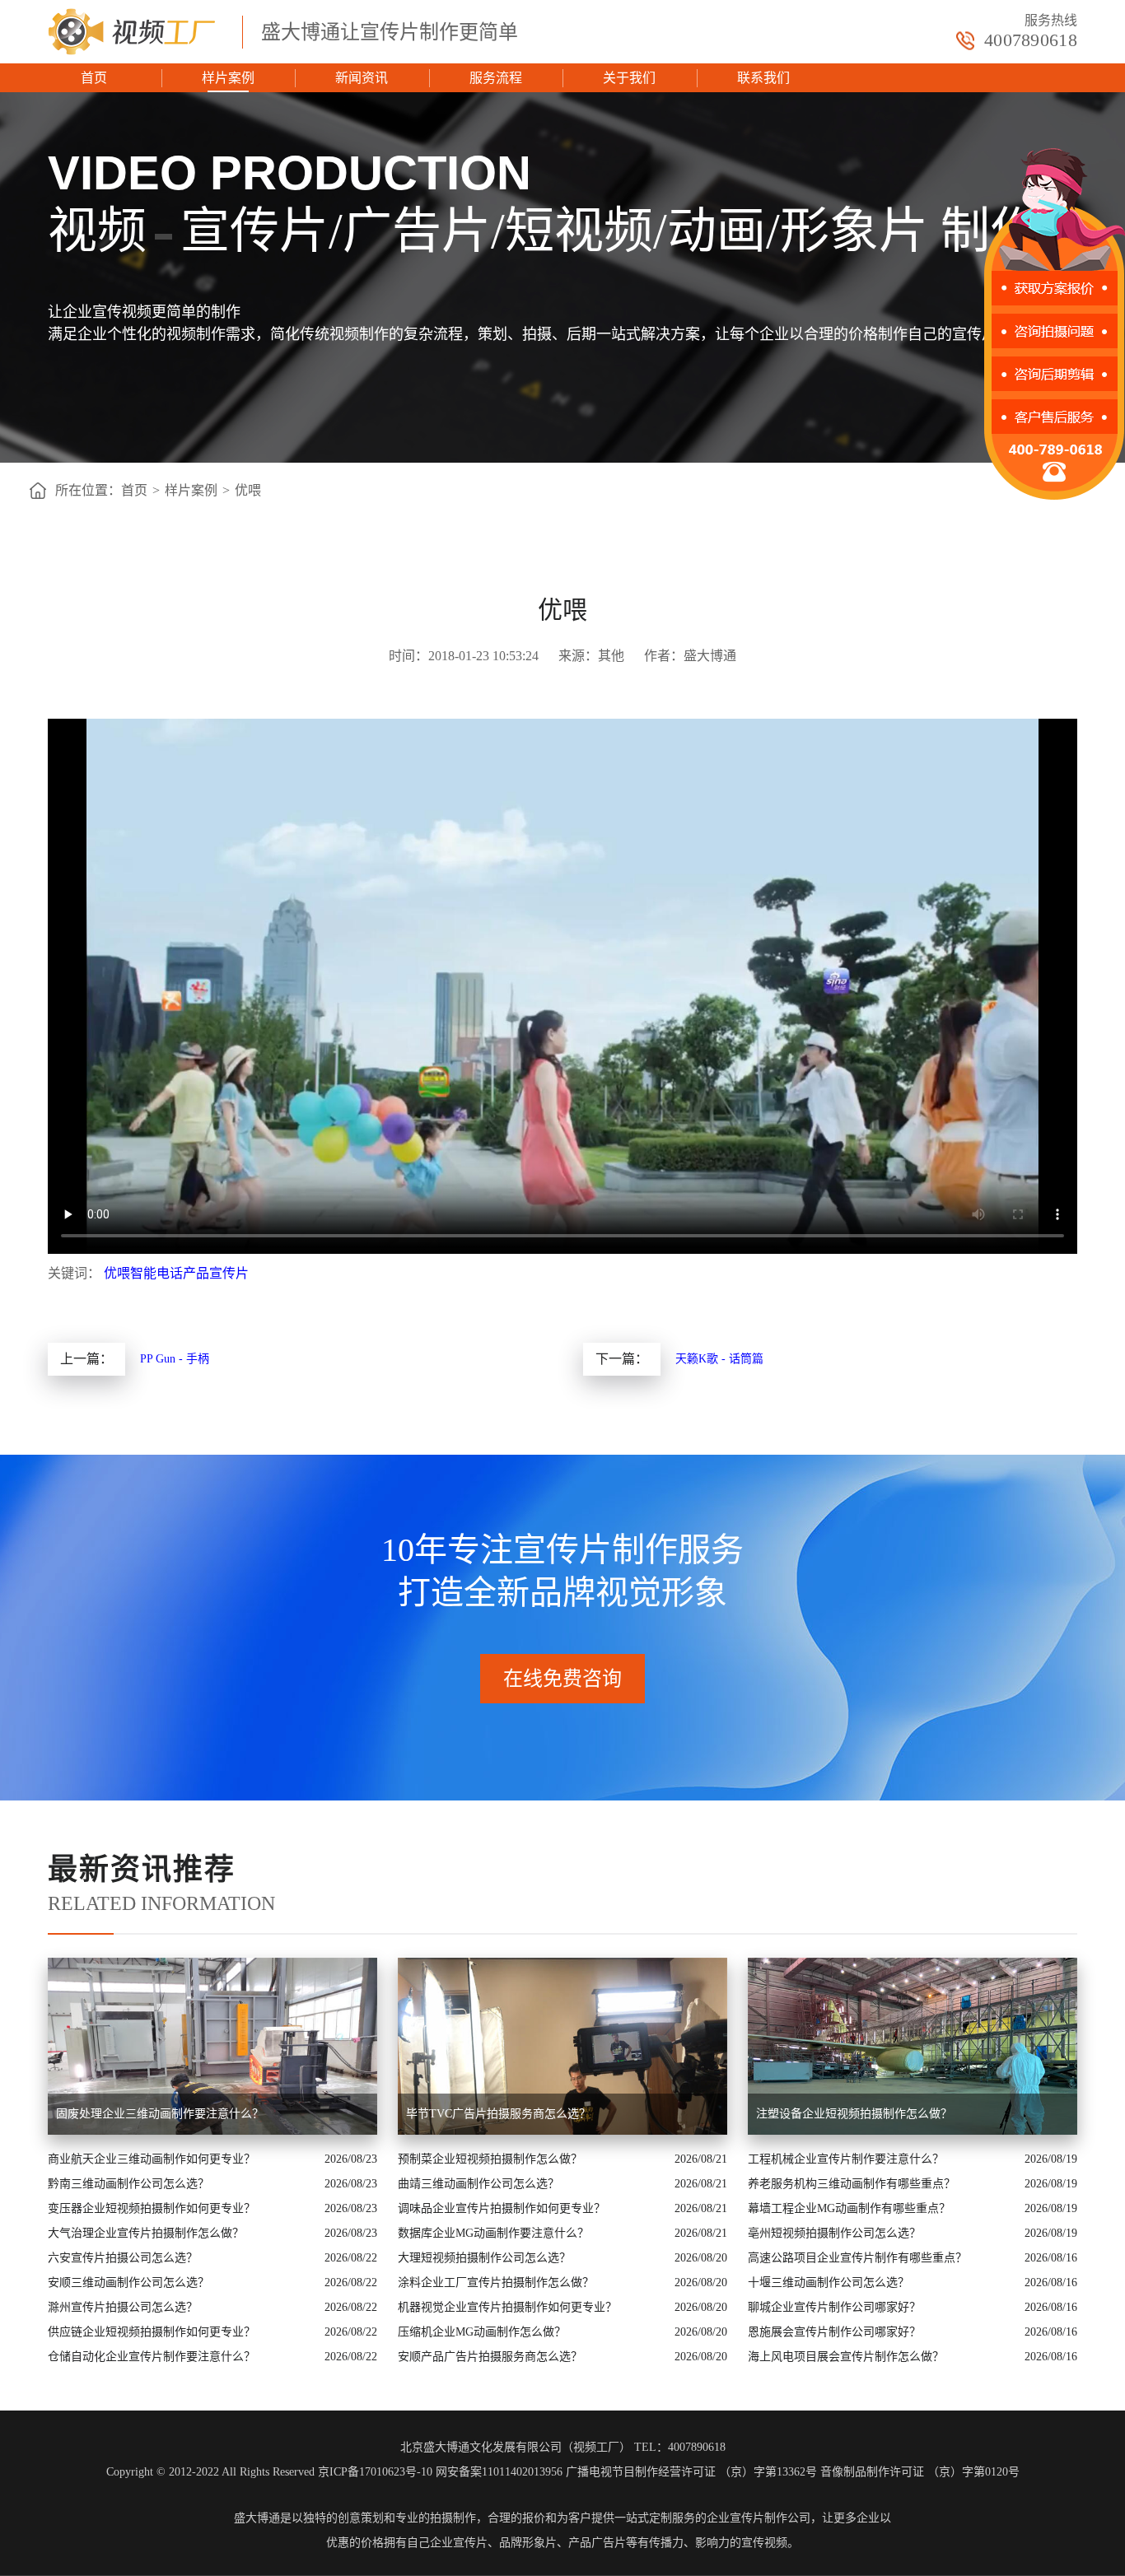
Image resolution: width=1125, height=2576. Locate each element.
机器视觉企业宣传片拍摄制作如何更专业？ (507, 2307)
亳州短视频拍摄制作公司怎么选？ (834, 2233)
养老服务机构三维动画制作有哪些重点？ (852, 2184)
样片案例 (228, 78)
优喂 (248, 490)
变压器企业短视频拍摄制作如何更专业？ (152, 2208)
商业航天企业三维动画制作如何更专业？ (152, 2159)
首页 (94, 78)
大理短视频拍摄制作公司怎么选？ (484, 2258)
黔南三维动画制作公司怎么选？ (128, 2184)
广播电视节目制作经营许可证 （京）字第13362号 (691, 2472)
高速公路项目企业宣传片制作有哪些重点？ (857, 2258)
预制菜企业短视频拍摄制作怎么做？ (490, 2159)
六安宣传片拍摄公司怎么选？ (123, 2258)
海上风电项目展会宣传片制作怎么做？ (846, 2357)
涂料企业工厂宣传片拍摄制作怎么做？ (496, 2283)
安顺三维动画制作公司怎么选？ (128, 2283)
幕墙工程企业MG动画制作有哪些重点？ (849, 2208)
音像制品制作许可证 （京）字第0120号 (920, 2472)
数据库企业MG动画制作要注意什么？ (493, 2233)
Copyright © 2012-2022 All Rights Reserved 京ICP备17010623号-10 (269, 2472)
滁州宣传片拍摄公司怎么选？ (123, 2307)
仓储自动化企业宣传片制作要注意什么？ (152, 2357)
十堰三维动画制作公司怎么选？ (829, 2283)
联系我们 (763, 78)
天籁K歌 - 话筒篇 (719, 1359)
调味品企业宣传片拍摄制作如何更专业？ (502, 2208)
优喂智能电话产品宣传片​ (176, 1273)
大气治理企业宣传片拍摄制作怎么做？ (146, 2233)
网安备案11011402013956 (499, 2472)
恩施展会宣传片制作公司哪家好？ (834, 2332)
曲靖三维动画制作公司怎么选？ (478, 2184)
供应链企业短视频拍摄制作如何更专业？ (152, 2332)
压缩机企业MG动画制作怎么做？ (482, 2332)
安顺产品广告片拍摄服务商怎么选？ (490, 2357)
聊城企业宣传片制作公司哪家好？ (834, 2307)
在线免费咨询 (562, 1679)
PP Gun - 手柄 (175, 1359)
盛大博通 (257, 2518)
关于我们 (629, 78)
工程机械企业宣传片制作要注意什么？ (846, 2159)
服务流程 (496, 78)
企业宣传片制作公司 (759, 2518)
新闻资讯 (362, 78)
